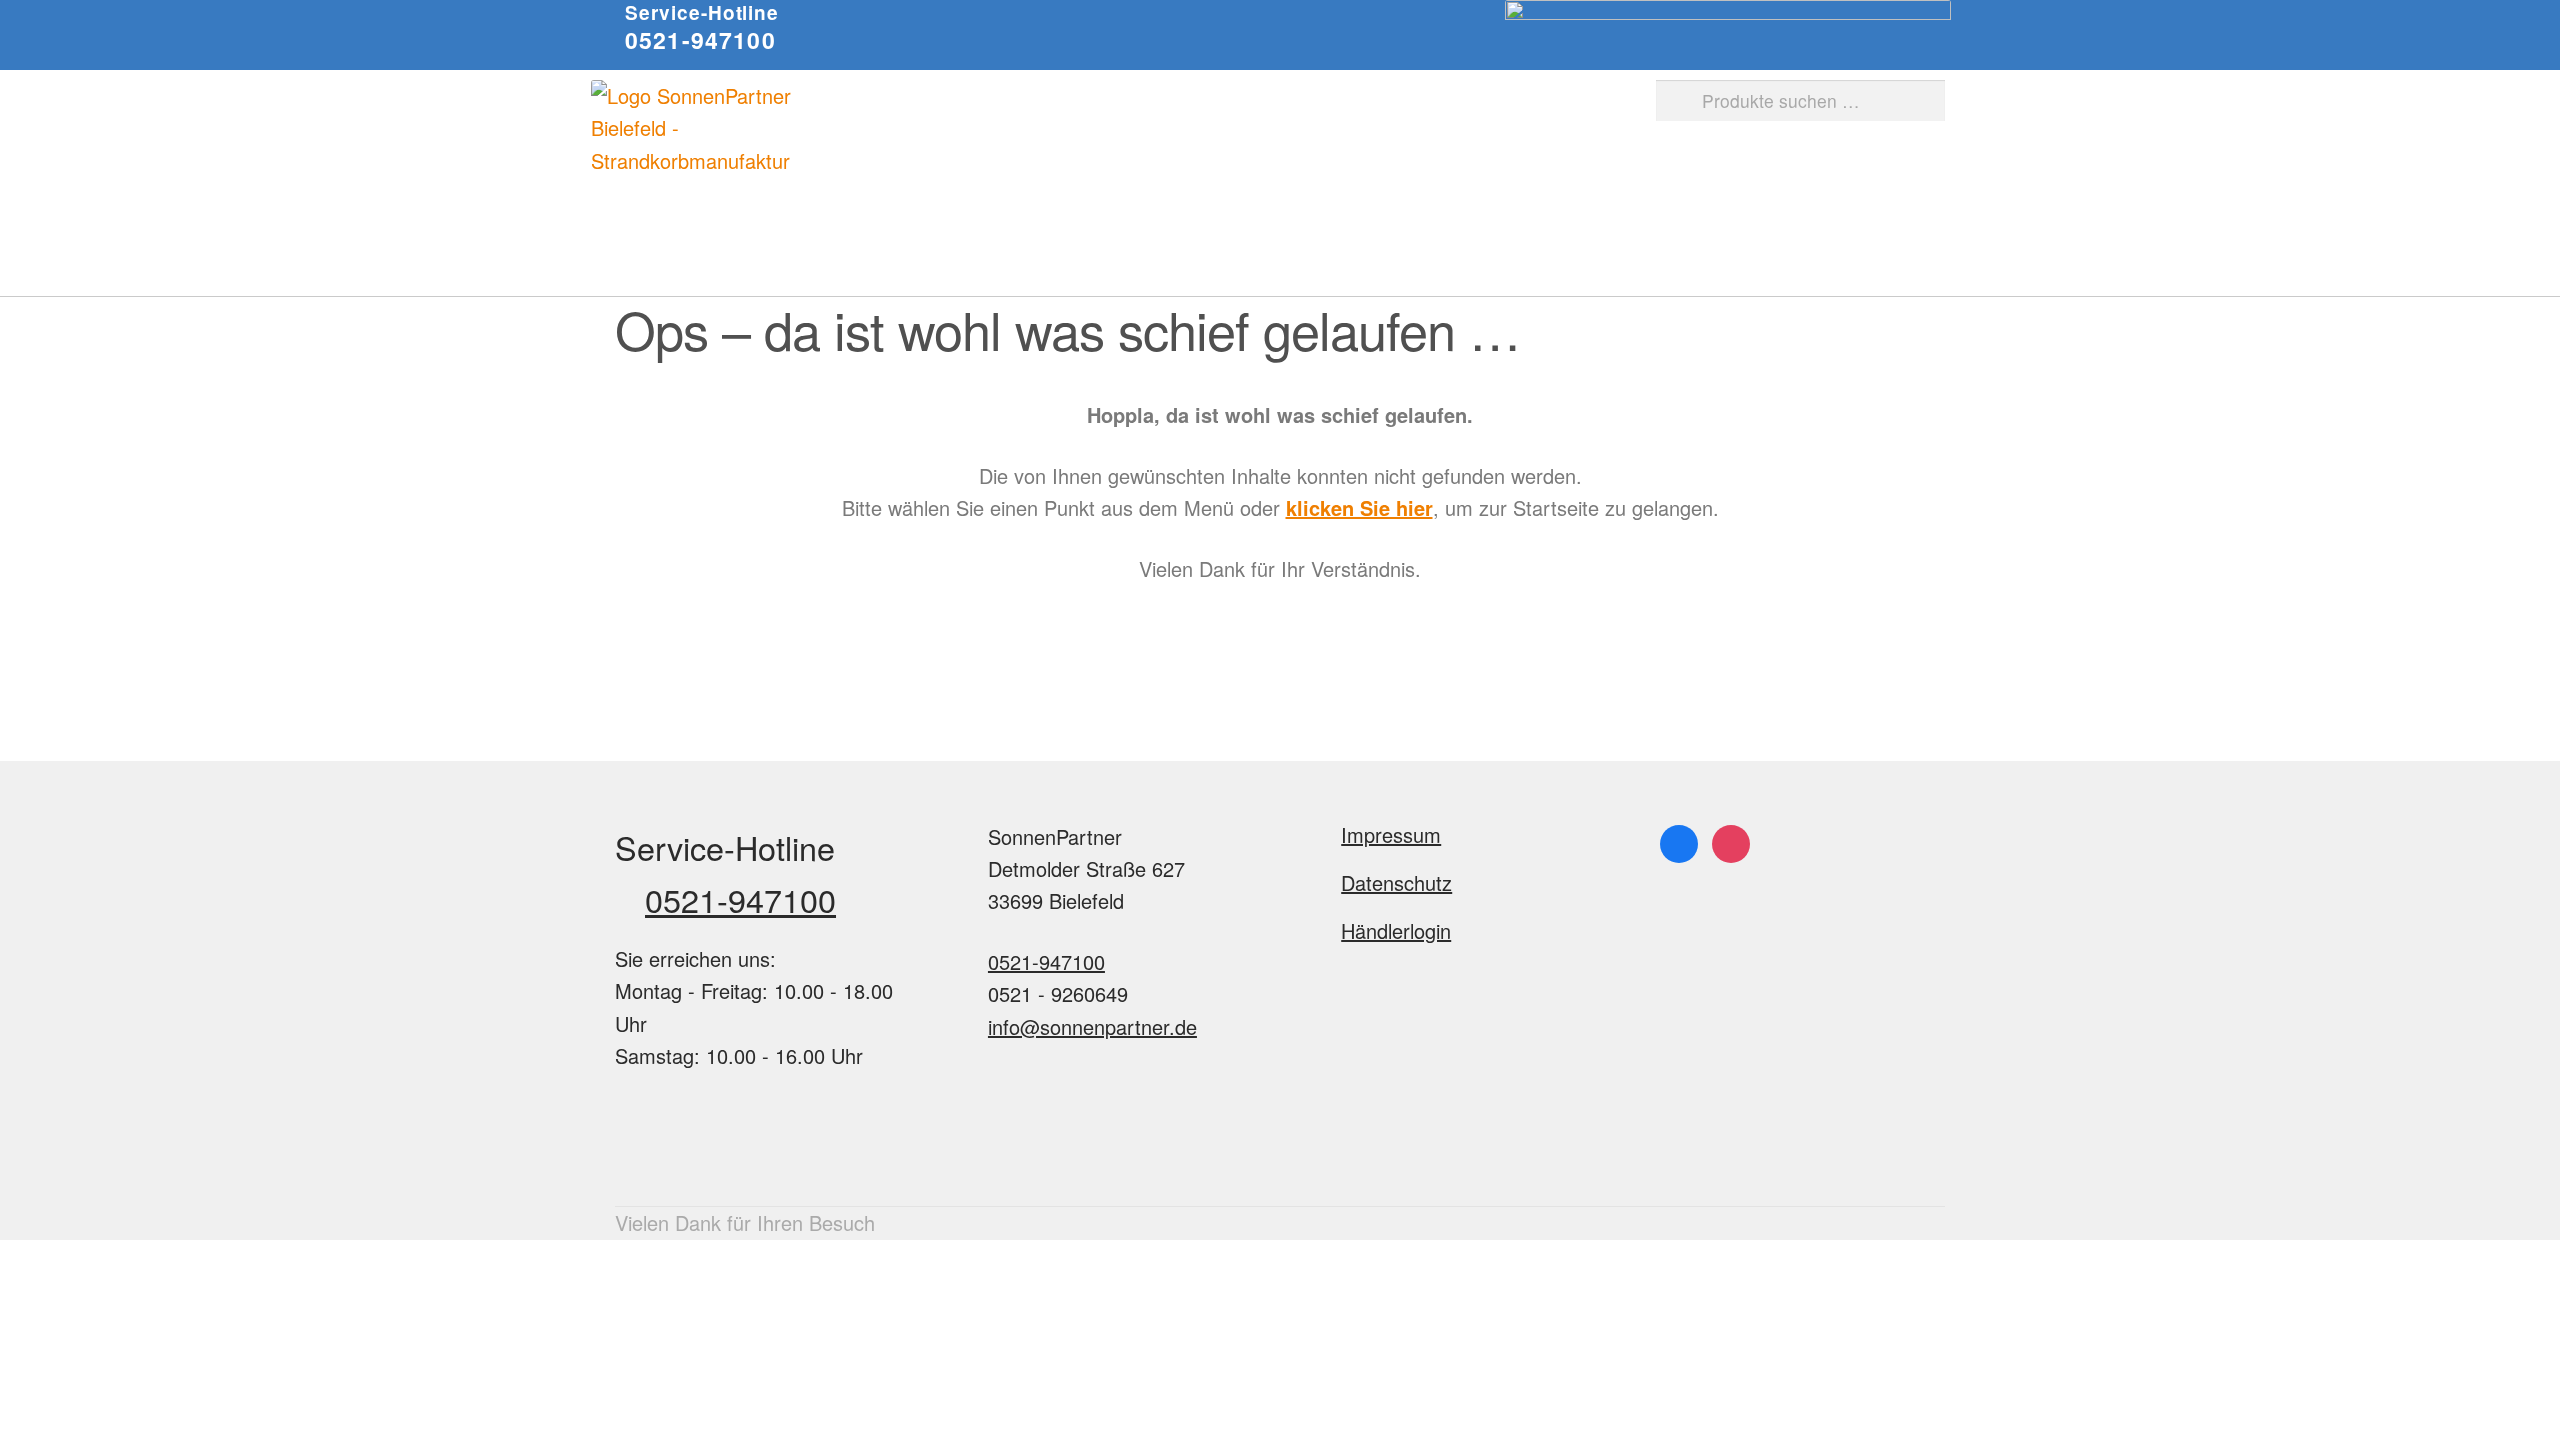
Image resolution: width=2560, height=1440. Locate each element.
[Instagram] (1731, 840)
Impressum (1391, 834)
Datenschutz (1396, 882)
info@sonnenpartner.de (1092, 1026)
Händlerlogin (1396, 930)
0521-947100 (700, 39)
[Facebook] (1679, 840)
